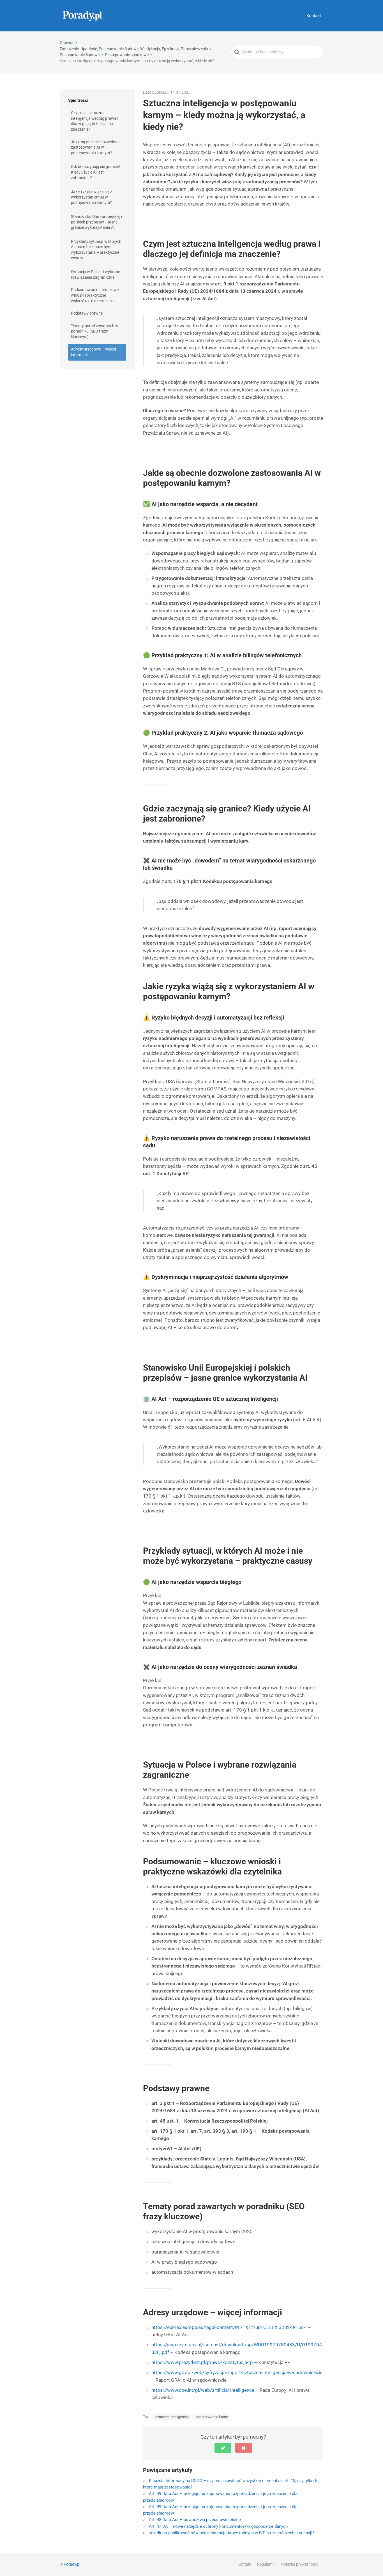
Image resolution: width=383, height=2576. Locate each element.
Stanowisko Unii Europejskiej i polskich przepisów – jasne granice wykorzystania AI (96, 222)
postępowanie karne (212, 2417)
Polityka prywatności (299, 2564)
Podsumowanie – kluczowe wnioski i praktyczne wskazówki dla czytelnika (95, 295)
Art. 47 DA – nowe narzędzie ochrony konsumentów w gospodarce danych (218, 2526)
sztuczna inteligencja (172, 2417)
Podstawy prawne (87, 313)
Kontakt (314, 16)
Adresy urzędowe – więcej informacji (93, 352)
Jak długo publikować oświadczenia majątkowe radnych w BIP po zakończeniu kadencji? (232, 2533)
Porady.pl (72, 2564)
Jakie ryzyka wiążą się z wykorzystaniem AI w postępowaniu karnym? (92, 197)
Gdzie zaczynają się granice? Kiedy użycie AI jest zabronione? (96, 172)
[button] (223, 2448)
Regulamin (266, 2564)
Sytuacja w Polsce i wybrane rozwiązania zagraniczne (95, 275)
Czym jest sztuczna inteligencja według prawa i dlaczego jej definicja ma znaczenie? (94, 121)
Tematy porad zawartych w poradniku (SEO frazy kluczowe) (95, 331)
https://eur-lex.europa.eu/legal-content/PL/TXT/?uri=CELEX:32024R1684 (229, 2327)
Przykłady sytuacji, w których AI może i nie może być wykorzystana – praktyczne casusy (96, 250)
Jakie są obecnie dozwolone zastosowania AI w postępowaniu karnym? (95, 147)
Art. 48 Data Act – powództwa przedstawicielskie (195, 2520)
